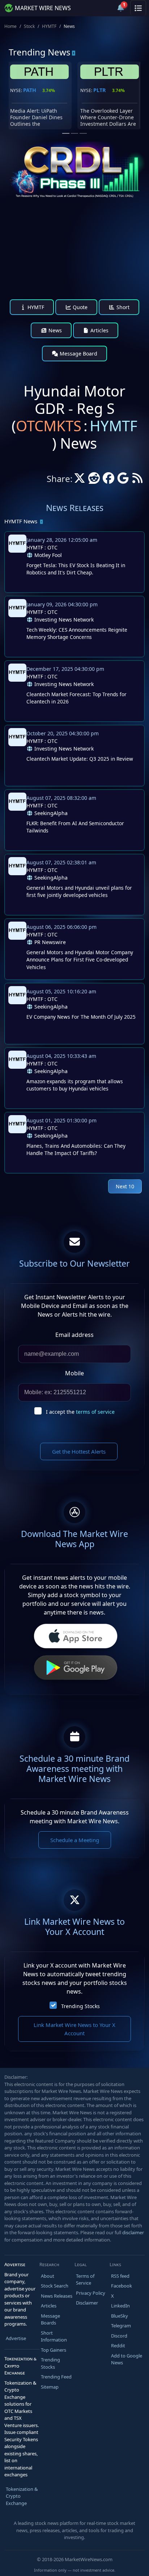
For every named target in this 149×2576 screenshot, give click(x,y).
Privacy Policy (91, 2293)
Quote (79, 307)
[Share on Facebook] (108, 480)
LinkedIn (120, 2306)
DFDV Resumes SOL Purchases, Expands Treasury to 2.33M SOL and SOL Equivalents (37, 121)
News (54, 330)
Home (10, 26)
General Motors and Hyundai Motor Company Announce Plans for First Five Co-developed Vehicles (80, 960)
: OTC (42, 547)
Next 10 (125, 1186)
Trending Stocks (80, 2006)
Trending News (40, 52)
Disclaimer (87, 2303)
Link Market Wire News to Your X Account (74, 2029)
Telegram (121, 2326)
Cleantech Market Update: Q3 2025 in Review (80, 759)
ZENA (100, 90)
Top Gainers (54, 2350)
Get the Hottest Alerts (79, 1451)
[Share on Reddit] (94, 480)
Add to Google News (127, 2359)
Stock (29, 26)
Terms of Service (85, 2280)
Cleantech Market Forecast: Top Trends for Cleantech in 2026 (76, 698)
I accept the (80, 1412)
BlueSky (120, 2316)
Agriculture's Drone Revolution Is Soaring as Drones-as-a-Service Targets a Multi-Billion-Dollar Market (110, 124)
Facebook (122, 2286)
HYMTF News (21, 521)
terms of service (95, 1412)
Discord (119, 2336)
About (48, 2276)
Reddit (118, 2346)
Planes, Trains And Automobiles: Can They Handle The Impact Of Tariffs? (76, 1149)
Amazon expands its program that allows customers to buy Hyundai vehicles (75, 1085)
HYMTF (49, 26)
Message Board (78, 354)
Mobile (74, 1373)
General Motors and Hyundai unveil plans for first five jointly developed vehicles (79, 891)
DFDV (30, 90)
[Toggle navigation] (138, 8)
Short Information (54, 2336)
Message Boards (50, 2319)
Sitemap (50, 2387)
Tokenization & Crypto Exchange (22, 2496)
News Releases (57, 2296)
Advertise (16, 2338)
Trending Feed (56, 2377)
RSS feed (120, 2276)
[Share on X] (80, 480)
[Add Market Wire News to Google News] (123, 480)
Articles (99, 330)
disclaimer (133, 2232)
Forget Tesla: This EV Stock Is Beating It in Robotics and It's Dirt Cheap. (76, 569)
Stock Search (55, 2286)
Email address (74, 1335)
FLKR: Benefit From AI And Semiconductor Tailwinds (75, 827)
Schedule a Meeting (75, 1840)
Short (122, 307)
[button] (103, 8)
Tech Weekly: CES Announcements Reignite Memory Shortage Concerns (77, 633)
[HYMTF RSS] (137, 480)
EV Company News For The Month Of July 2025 (81, 1017)
